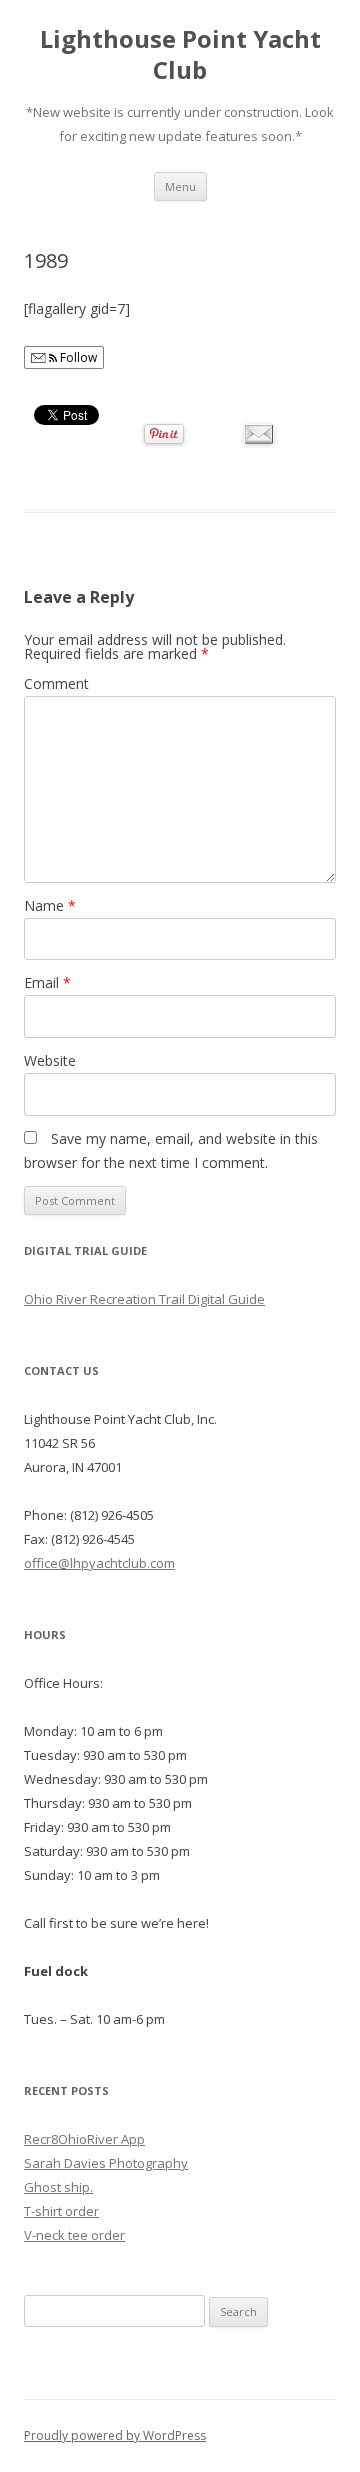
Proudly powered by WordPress (115, 2435)
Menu (180, 186)
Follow (77, 357)
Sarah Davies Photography (106, 2163)
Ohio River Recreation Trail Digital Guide (144, 1299)
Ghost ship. (58, 2187)
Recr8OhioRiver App (84, 2139)
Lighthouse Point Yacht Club (180, 55)
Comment (56, 683)
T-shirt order (61, 2211)
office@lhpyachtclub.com (99, 1563)
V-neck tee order (74, 2235)
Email (47, 982)
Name (50, 905)
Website (50, 1060)
